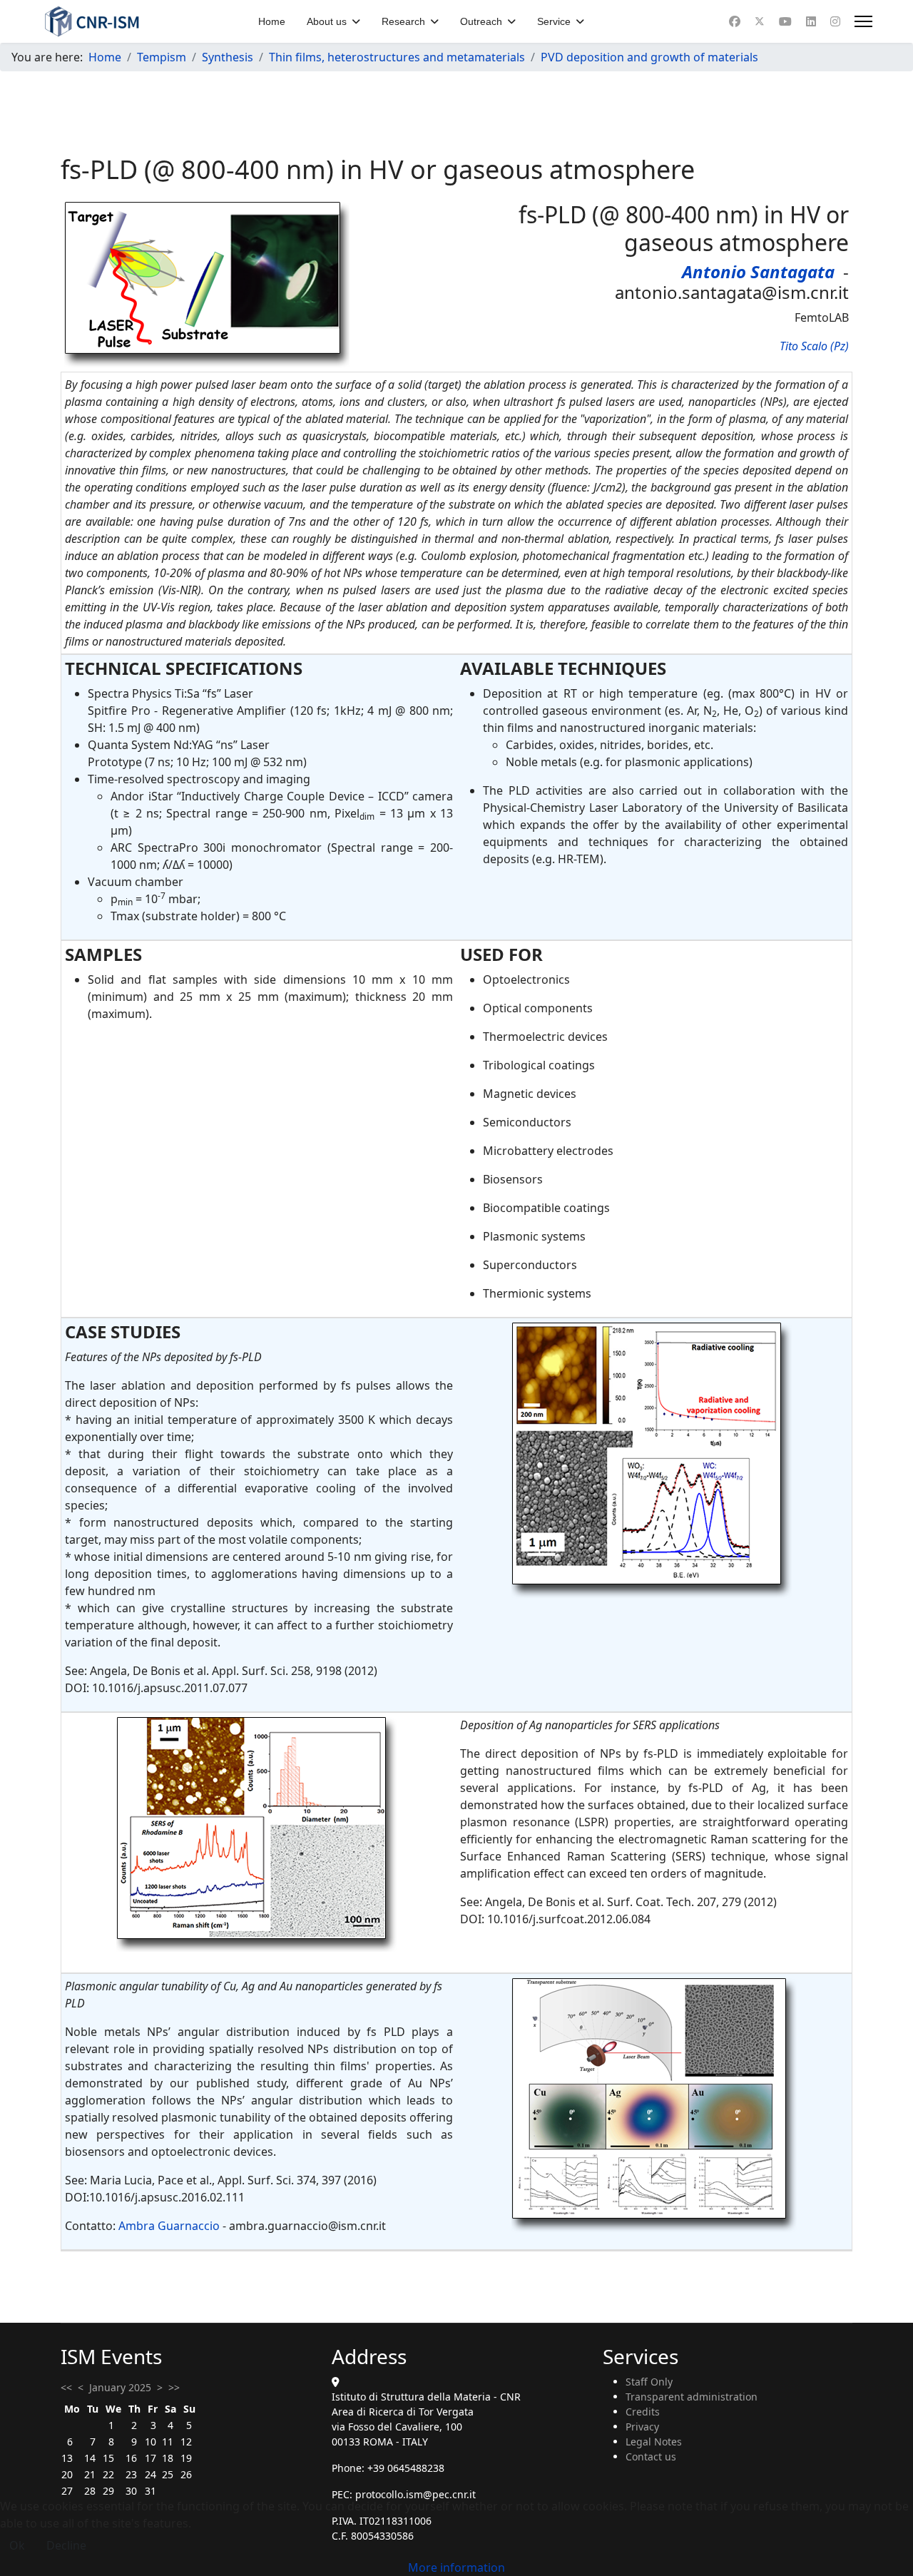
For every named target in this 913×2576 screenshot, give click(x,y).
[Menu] (863, 21)
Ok (17, 2545)
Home (272, 21)
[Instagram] (835, 21)
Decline (66, 2545)
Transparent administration (692, 2397)
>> (174, 2387)
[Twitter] (760, 21)
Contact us (651, 2457)
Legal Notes (654, 2442)
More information (456, 2567)
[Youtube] (785, 21)
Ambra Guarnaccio (169, 2226)
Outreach (481, 21)
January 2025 (120, 2387)
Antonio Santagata (758, 271)
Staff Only (649, 2382)
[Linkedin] (811, 21)
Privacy (642, 2427)
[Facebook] (735, 21)
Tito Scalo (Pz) (814, 346)
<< (66, 2387)
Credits (643, 2412)
